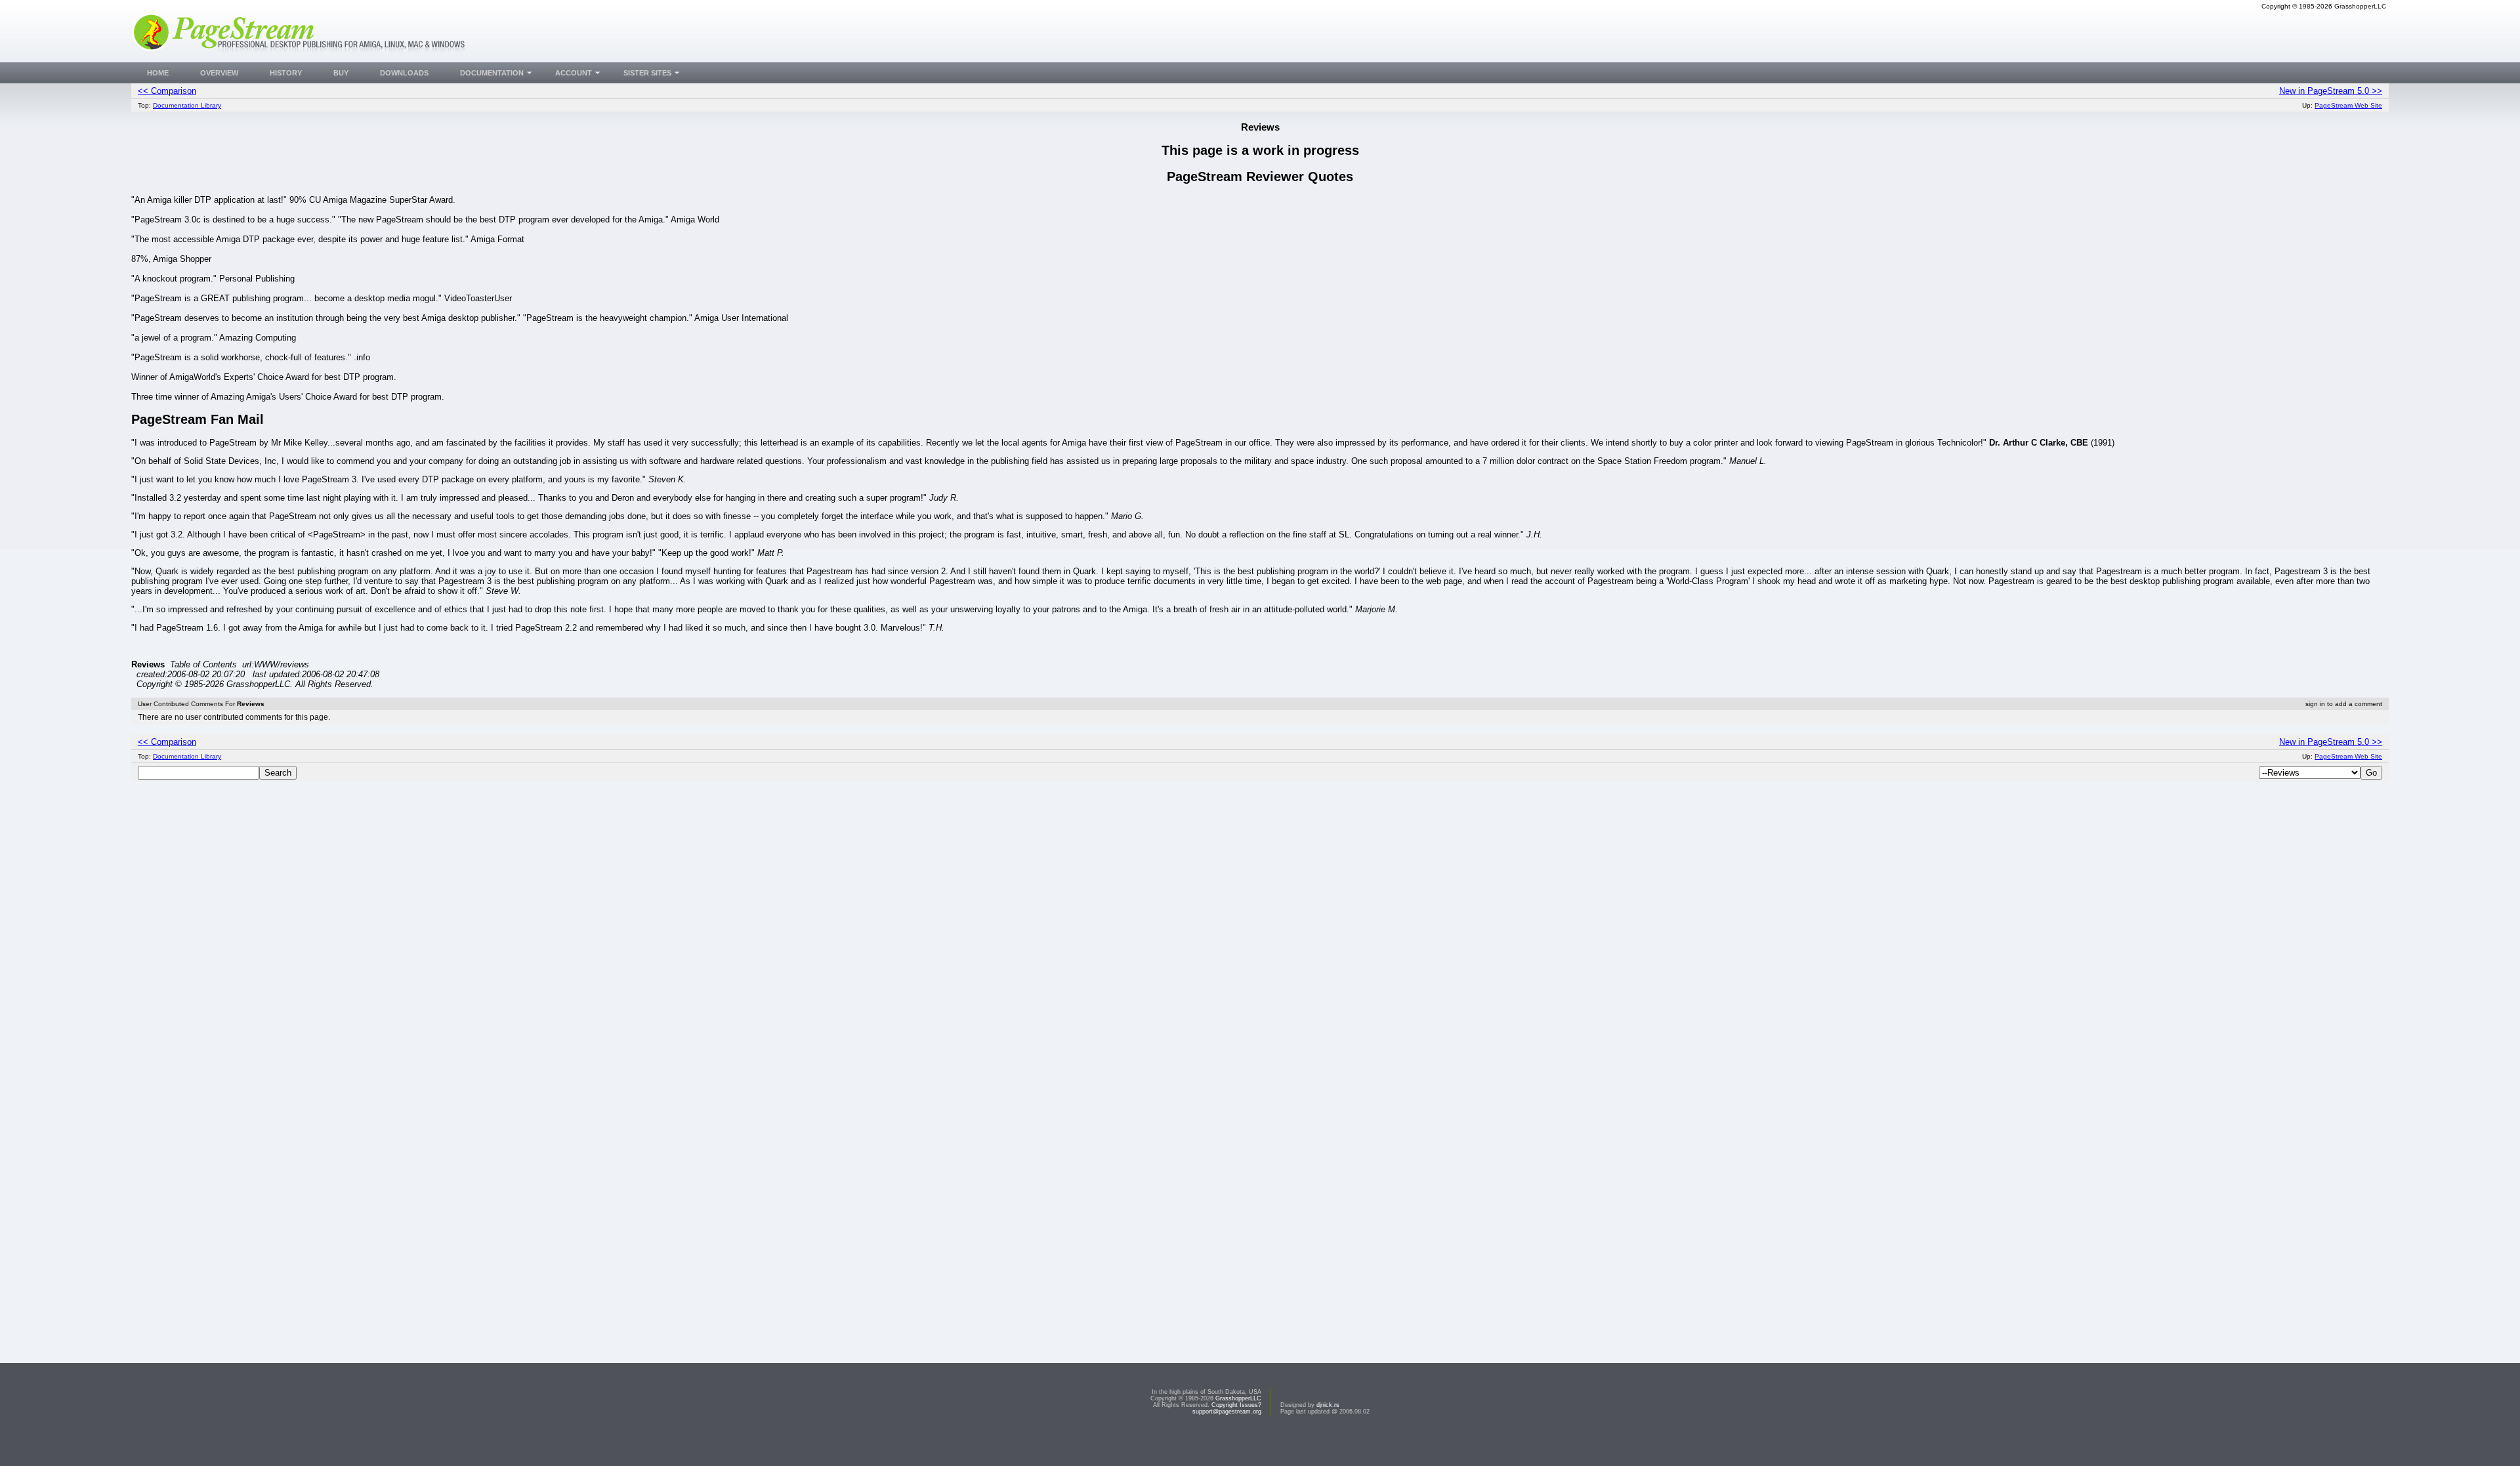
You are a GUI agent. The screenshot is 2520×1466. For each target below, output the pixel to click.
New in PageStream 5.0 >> (2331, 91)
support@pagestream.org (1227, 1412)
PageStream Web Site (2348, 105)
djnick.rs (1328, 1405)
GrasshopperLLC (1238, 1398)
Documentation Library (187, 105)
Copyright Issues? (1236, 1405)
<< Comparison (167, 91)
